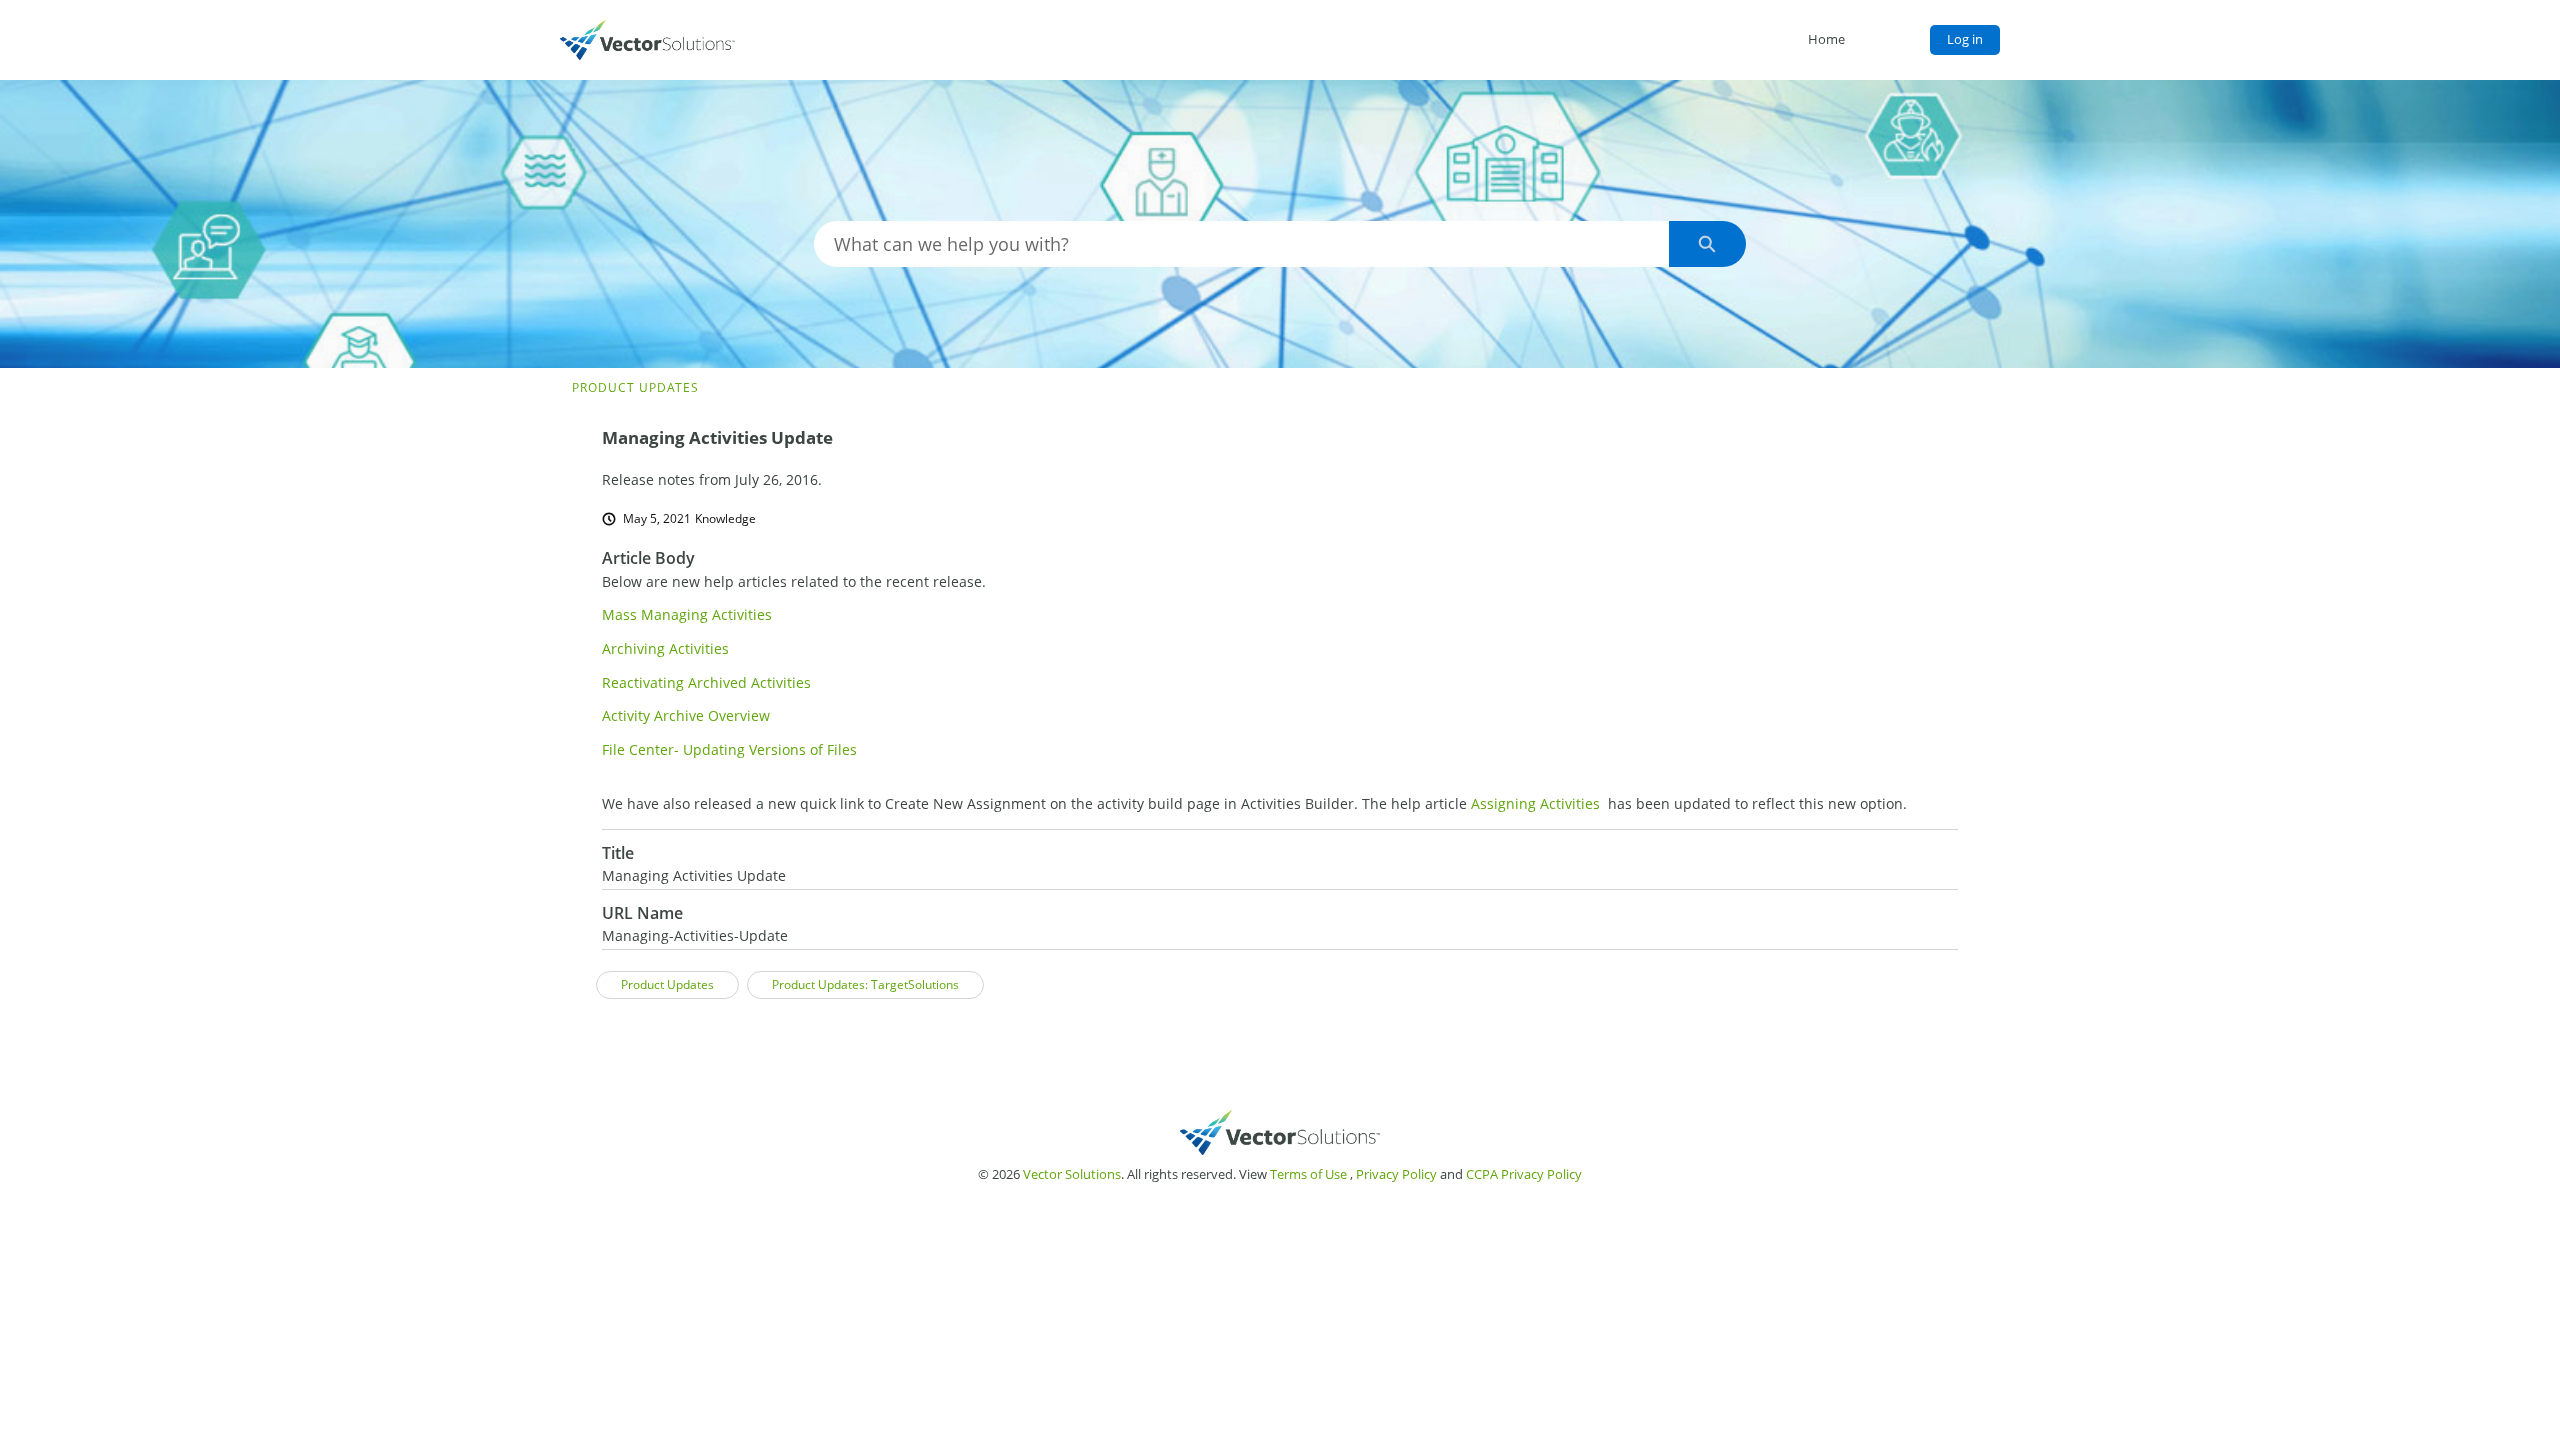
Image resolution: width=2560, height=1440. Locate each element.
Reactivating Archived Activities (706, 682)
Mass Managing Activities (687, 614)
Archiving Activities (665, 648)
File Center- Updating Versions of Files (729, 749)
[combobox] (1241, 244)
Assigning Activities (1535, 803)
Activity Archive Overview (686, 715)
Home (1826, 39)
